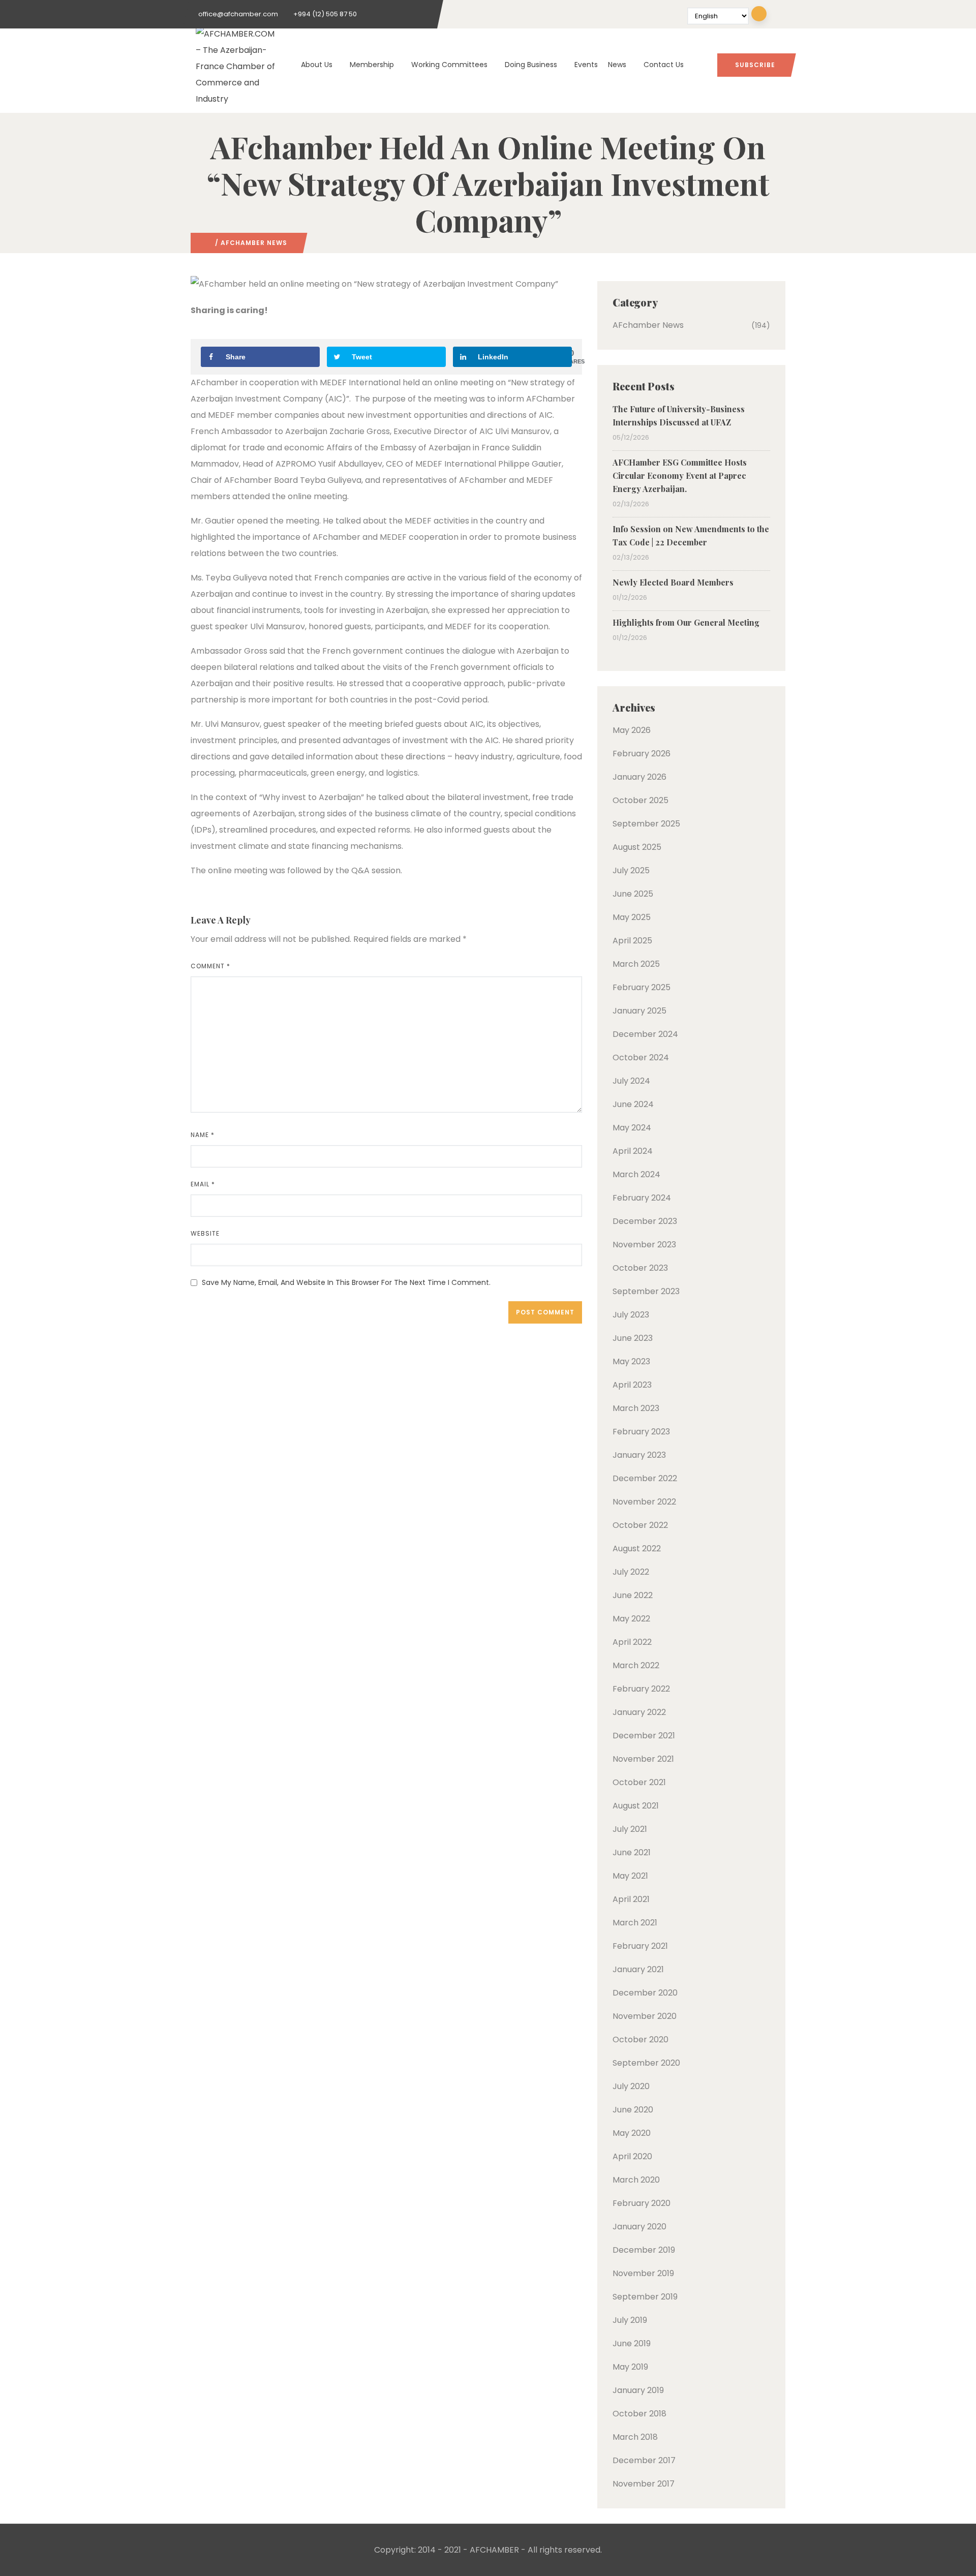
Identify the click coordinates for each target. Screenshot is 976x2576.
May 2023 (631, 1361)
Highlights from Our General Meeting (686, 622)
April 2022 (632, 1642)
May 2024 (632, 1128)
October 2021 (639, 1782)
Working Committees (449, 65)
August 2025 (637, 847)
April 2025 (632, 941)
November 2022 (644, 1502)
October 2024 (641, 1057)
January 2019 (638, 2390)
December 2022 (645, 1478)
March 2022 (636, 1665)
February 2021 (640, 1946)
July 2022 (631, 1572)
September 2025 (646, 824)
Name (203, 1135)
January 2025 (639, 1011)
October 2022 (640, 1525)
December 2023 (645, 1221)
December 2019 (644, 2250)
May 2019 (630, 2367)
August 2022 (637, 1548)
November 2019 (643, 2273)
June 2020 (633, 2110)
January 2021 (638, 1969)
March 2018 (635, 2437)
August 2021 (636, 1806)
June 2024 (633, 1104)
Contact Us (664, 65)
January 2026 (639, 777)
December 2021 (644, 1736)
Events (586, 65)
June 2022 (633, 1595)
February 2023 (641, 1432)
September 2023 (646, 1291)
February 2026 (642, 754)
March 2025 (636, 964)
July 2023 (631, 1315)
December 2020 (645, 1993)
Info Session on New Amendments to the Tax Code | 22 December (691, 535)
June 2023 (633, 1338)
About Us (317, 65)
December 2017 (644, 2460)
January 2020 (639, 2227)
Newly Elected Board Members (673, 582)
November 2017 (644, 2484)
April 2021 (631, 1899)
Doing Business (531, 65)
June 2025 (633, 894)
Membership (372, 65)
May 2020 (632, 2133)
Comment (210, 966)
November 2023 (644, 1245)
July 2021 (630, 1829)
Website (205, 1233)
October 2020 (640, 2040)
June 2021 (632, 1852)
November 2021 (643, 1759)
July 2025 (631, 870)
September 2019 (645, 2297)
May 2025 (632, 917)
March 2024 (636, 1174)
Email (203, 1184)
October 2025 (640, 800)
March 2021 (635, 1923)
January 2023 (639, 1455)
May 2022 (631, 1619)
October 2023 (640, 1268)
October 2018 (639, 2414)
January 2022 (639, 1712)
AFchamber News (254, 243)
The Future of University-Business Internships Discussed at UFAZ (679, 416)
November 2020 (645, 2016)
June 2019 (632, 2343)
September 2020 (646, 2063)
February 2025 (642, 987)
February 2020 (642, 2203)
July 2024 (631, 1081)
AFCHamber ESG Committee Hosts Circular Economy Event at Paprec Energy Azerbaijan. (680, 476)
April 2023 (632, 1385)
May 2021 (630, 1876)
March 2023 (636, 1408)
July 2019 (630, 2320)
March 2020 (636, 2180)
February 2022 (641, 1689)
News (617, 65)
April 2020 (632, 2156)
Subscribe (755, 65)
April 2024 (633, 1151)
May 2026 (632, 730)
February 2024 (642, 1198)
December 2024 (645, 1034)
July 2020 (631, 2086)
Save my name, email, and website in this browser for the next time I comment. (346, 1282)
